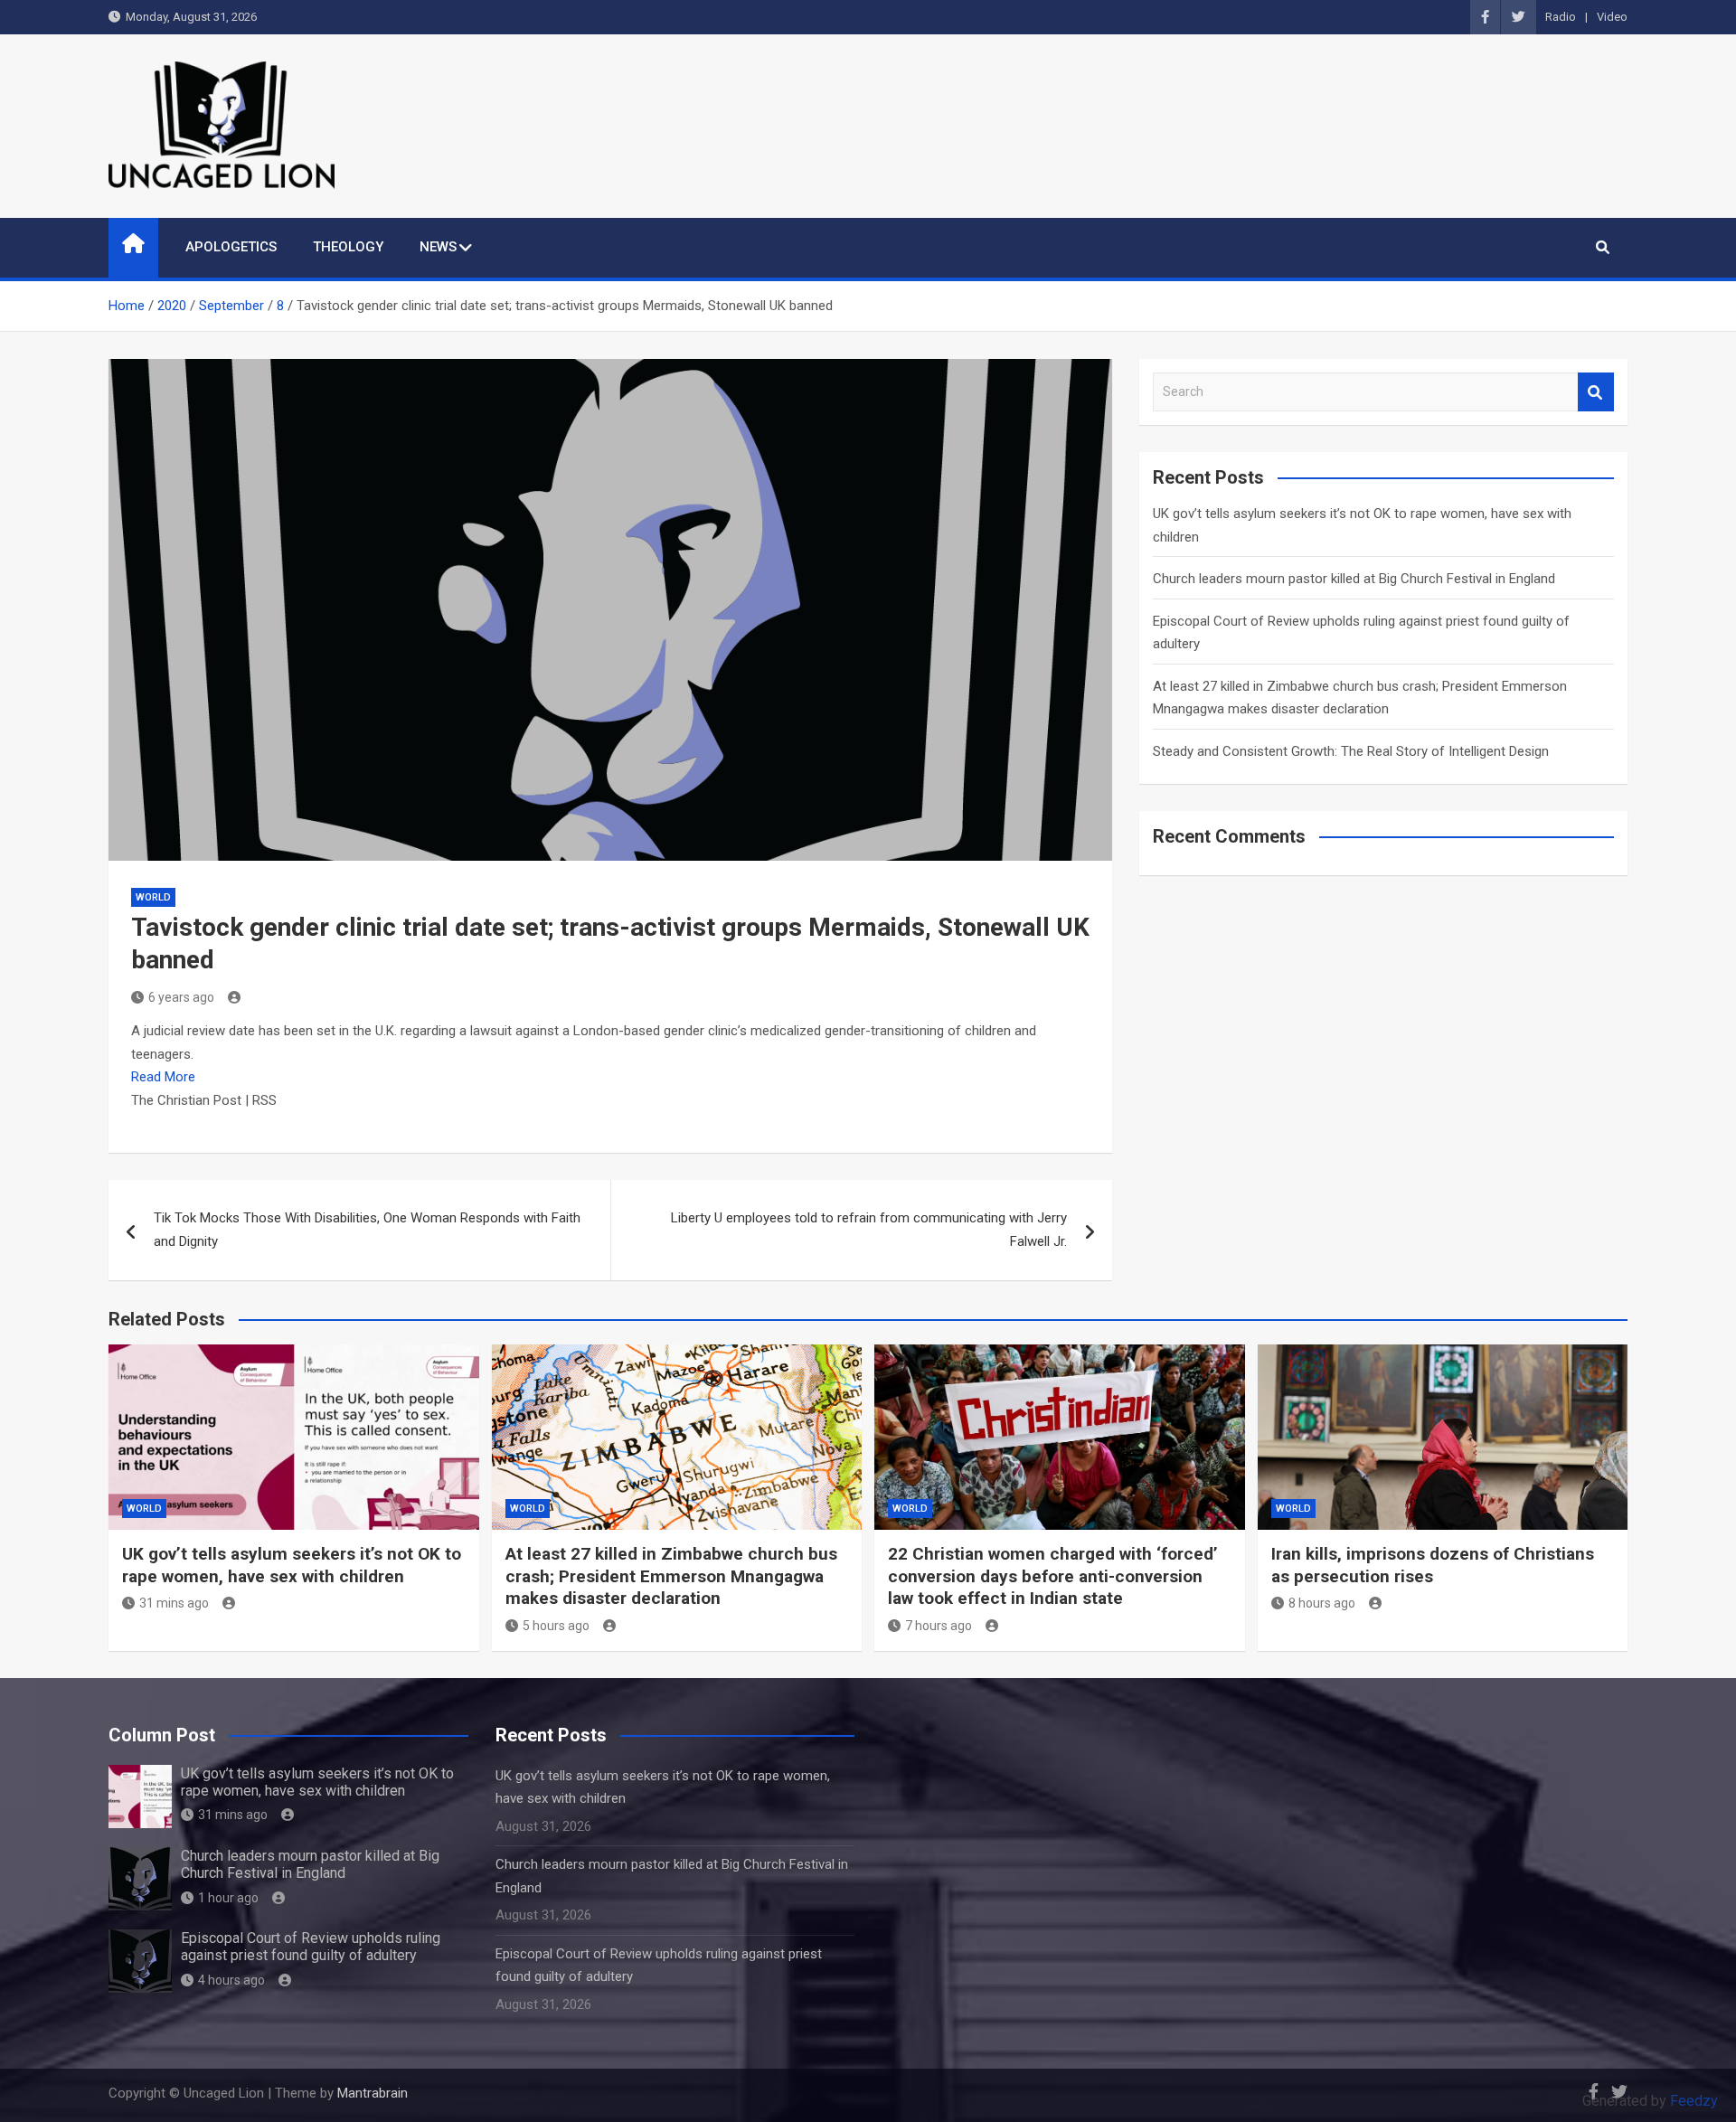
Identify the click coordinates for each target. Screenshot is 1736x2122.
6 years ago (181, 997)
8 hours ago (1322, 1603)
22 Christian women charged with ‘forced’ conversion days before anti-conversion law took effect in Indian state (1053, 1576)
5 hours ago (556, 1626)
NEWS (438, 247)
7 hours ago (939, 1626)
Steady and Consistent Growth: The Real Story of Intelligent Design (1351, 751)
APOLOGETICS (231, 247)
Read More (163, 1077)
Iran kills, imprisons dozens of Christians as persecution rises (1433, 1565)
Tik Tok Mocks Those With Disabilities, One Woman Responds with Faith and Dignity (367, 1230)
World (153, 897)
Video (1612, 17)
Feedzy (1694, 2101)
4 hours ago (231, 1980)
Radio (1561, 17)
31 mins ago (174, 1603)
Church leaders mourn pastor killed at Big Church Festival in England (1354, 579)
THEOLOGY (348, 247)
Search (1596, 392)
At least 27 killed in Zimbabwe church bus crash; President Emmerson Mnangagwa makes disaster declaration (671, 1576)
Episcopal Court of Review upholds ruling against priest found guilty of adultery (311, 1947)
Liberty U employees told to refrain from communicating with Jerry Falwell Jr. (869, 1230)
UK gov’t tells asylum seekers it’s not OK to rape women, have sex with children (292, 1565)
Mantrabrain (373, 2093)
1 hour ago (228, 1898)
